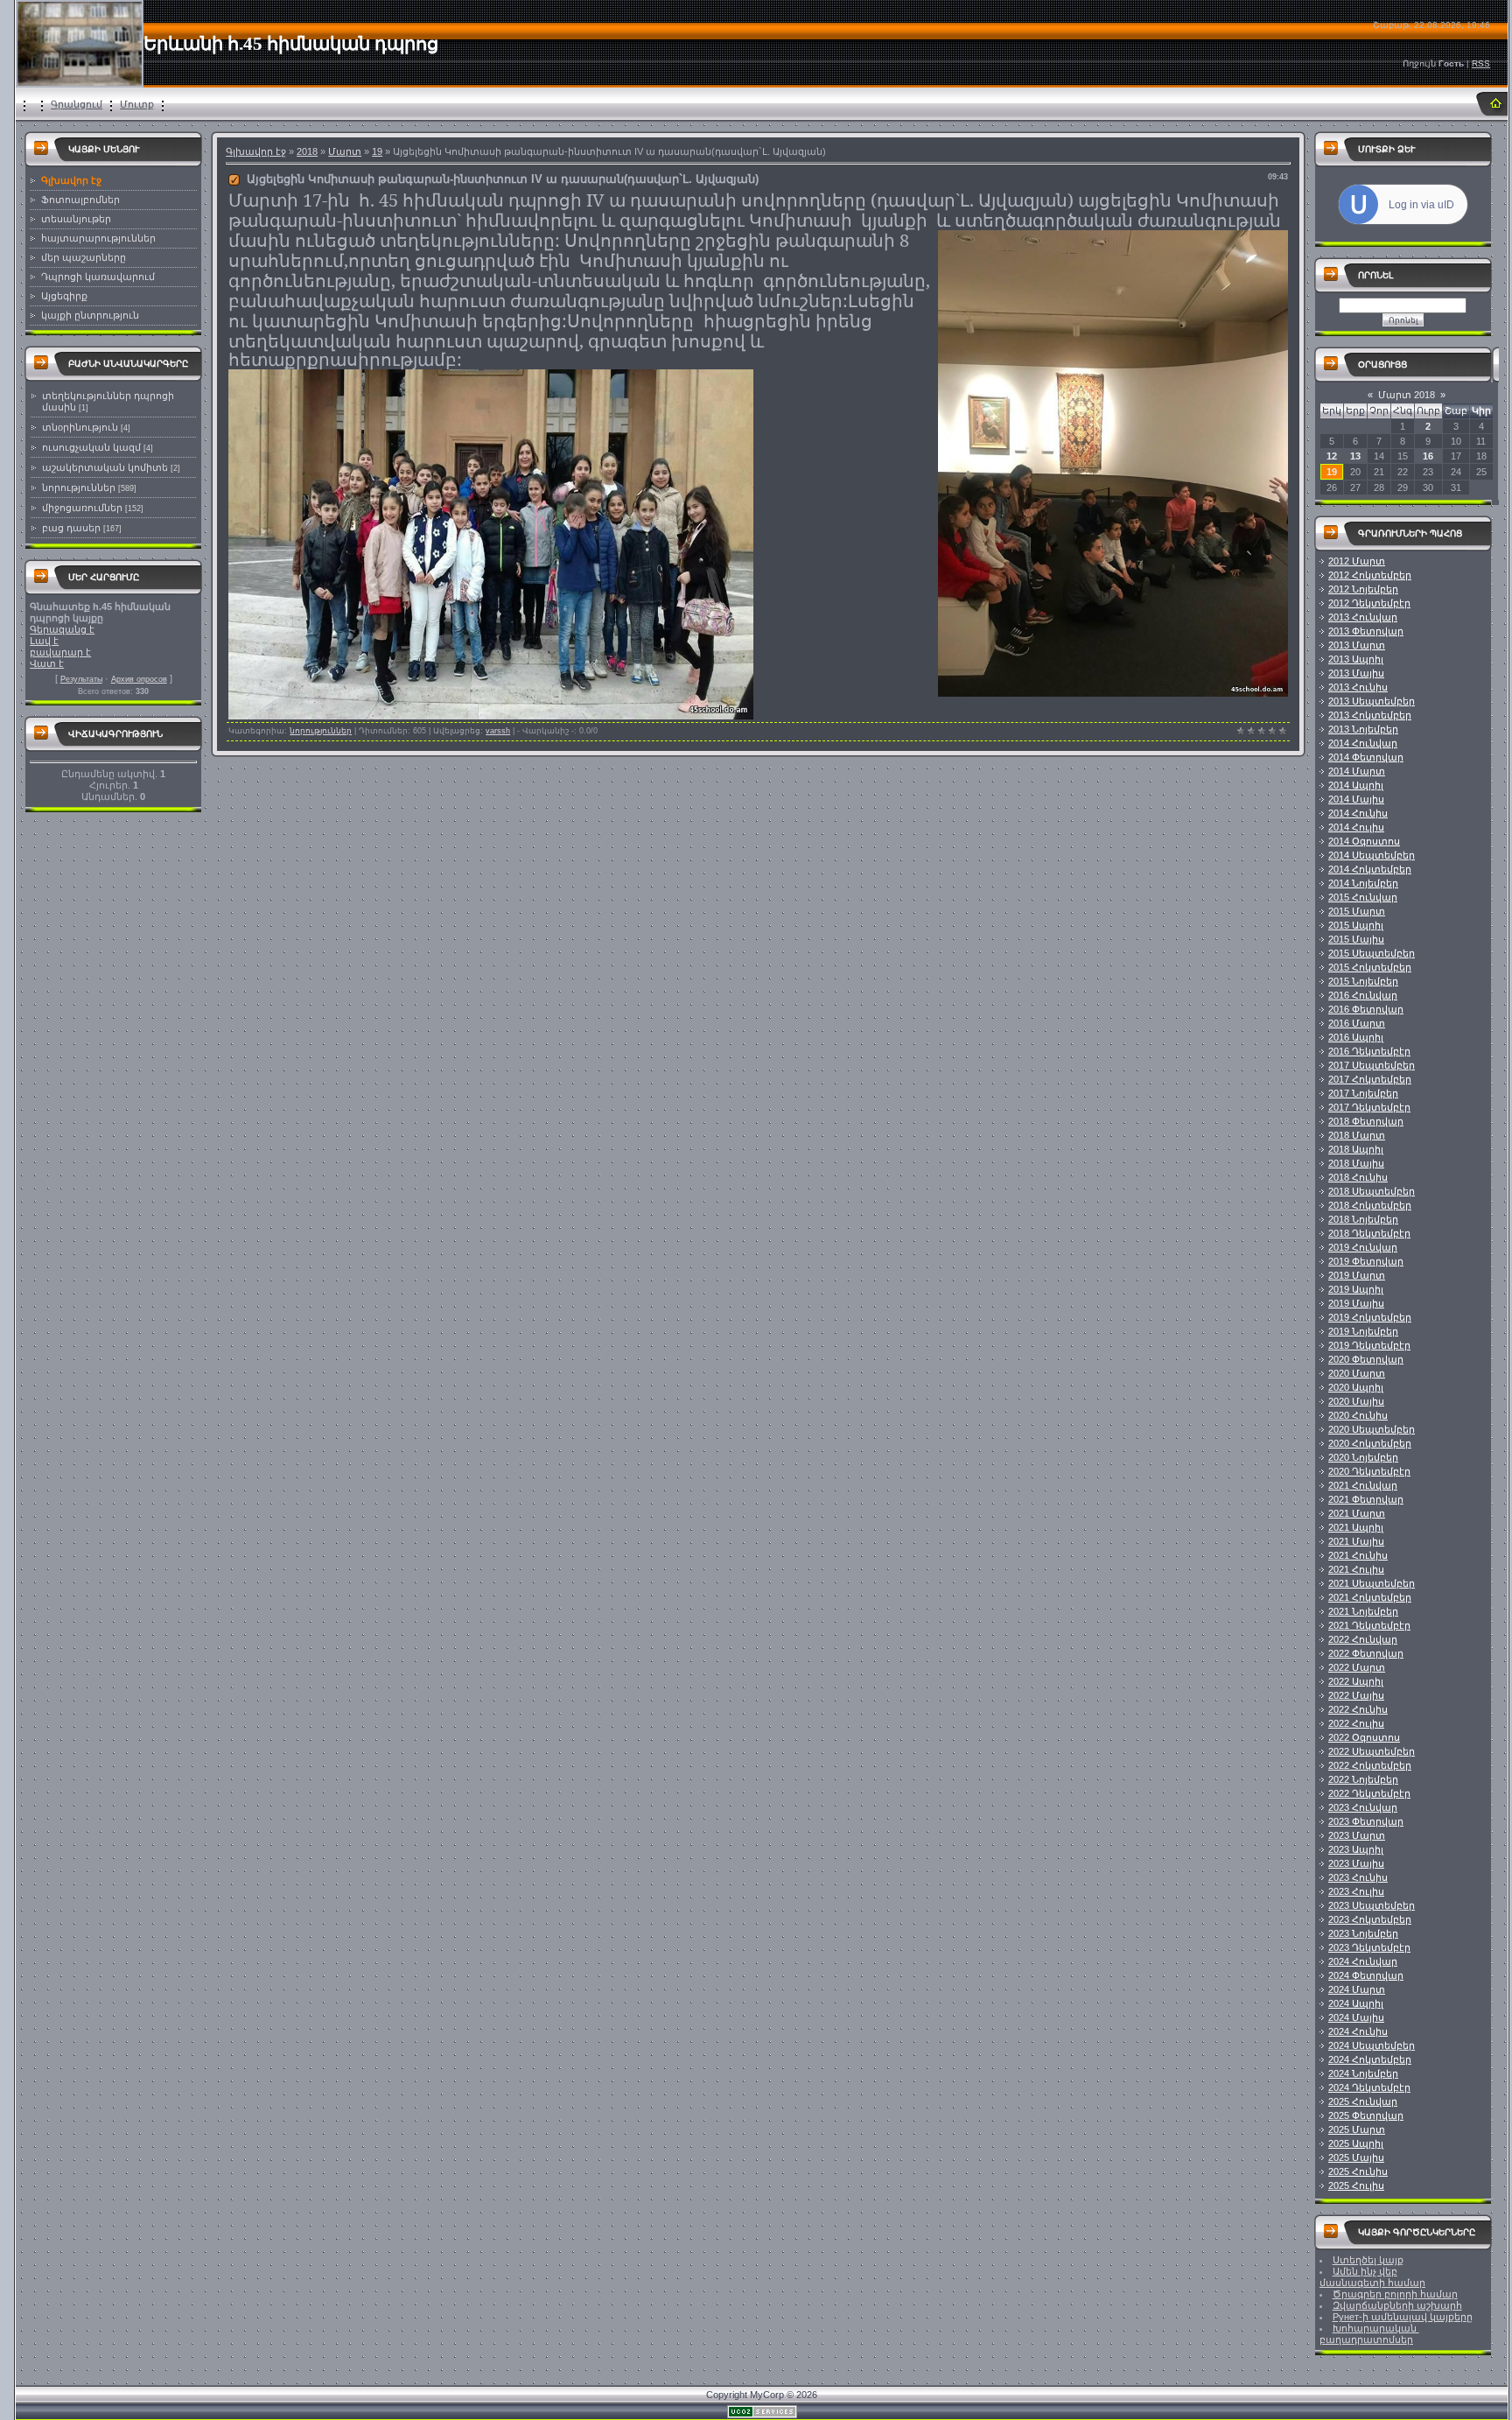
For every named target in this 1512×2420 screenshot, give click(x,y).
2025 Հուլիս (1356, 2185)
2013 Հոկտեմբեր (1370, 715)
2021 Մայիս (1356, 1541)
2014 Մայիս (1356, 799)
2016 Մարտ (1357, 1023)
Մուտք (137, 104)
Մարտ (345, 151)
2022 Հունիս (1358, 1709)
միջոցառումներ (82, 508)
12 (1332, 456)
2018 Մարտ (1357, 1135)
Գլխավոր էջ (256, 151)
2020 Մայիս (1356, 1401)
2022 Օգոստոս (1364, 1737)
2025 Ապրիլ (1356, 2143)
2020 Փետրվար (1366, 1359)
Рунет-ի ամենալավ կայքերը (1403, 2317)
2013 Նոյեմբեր (1363, 729)
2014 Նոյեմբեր (1363, 883)
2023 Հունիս (1358, 1877)
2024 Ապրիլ (1356, 2003)
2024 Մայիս (1356, 2017)
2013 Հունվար (1363, 617)
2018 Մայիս (1356, 1163)
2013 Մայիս (1356, 673)
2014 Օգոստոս (1364, 841)
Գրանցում (77, 104)
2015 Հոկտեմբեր (1370, 967)
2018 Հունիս (1358, 1177)
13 (1355, 456)
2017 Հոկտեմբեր (1370, 1079)
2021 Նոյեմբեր (1363, 1611)
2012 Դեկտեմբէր (1369, 603)
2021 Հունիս (1358, 1555)
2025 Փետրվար (1366, 2115)
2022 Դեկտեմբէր (1369, 1793)
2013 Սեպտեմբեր (1372, 701)
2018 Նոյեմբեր (1363, 1219)
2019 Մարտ (1357, 1275)
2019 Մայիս (1356, 1303)
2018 (307, 151)
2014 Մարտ (1357, 771)
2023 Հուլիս (1356, 1891)
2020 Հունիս (1358, 1415)
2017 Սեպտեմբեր (1372, 1065)
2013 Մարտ (1357, 645)
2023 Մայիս (1356, 1863)
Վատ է (47, 663)
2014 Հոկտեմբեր (1370, 869)
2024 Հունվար (1363, 1961)
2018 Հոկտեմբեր (1370, 1205)
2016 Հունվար (1363, 995)
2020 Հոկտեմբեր (1370, 1443)
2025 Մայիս (1356, 2157)
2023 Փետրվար (1366, 1821)
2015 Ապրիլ (1356, 925)
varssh (498, 731)
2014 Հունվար (1363, 743)
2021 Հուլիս (1356, 1569)
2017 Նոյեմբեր (1363, 1093)
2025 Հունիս (1358, 2171)
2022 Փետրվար (1366, 1653)
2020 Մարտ (1357, 1373)
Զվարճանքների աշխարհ (1397, 2305)
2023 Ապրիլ (1356, 1849)
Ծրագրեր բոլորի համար (1395, 2294)
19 (377, 151)
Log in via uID (1421, 205)
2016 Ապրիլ (1356, 1037)
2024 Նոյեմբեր (1363, 2073)
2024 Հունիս (1358, 2031)
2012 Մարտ (1357, 561)
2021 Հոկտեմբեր (1370, 1597)
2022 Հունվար (1363, 1639)
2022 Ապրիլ (1356, 1681)
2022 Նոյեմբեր (1363, 1779)
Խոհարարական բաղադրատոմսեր (1369, 2334)
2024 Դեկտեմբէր (1369, 2087)
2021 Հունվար (1363, 1485)
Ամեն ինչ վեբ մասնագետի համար (1372, 2277)
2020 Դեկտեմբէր (1369, 1471)
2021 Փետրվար (1366, 1499)
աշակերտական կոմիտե (105, 467)
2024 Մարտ (1357, 1989)
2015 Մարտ (1357, 911)
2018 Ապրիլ (1356, 1149)
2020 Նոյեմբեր (1363, 1457)
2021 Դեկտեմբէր (1369, 1625)
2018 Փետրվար (1366, 1121)
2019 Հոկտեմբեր (1370, 1317)
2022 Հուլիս (1356, 1723)
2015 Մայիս (1356, 939)
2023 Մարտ (1357, 1835)
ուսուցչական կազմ (91, 447)
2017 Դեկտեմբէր (1369, 1107)
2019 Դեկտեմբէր (1369, 1345)
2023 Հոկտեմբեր (1370, 1919)
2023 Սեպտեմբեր (1372, 1905)
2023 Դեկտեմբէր (1369, 1947)
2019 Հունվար (1363, 1247)
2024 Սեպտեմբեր (1372, 2045)
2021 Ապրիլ (1356, 1527)
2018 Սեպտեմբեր (1372, 1191)
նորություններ (79, 488)
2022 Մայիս (1356, 1695)
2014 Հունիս (1358, 813)
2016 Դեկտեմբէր (1369, 1051)
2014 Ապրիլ (1356, 785)
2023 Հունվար (1363, 1807)
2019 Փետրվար (1366, 1261)
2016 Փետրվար (1366, 1009)
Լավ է (44, 641)
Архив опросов (139, 679)
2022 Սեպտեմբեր (1372, 1751)
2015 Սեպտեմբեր (1372, 953)
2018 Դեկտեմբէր (1369, 1233)
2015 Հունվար (1363, 897)
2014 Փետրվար (1366, 757)
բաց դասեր (71, 528)
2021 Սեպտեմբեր (1372, 1583)
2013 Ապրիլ (1356, 659)
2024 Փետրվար (1366, 1975)
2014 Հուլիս (1356, 827)
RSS (1481, 63)
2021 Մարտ (1357, 1513)
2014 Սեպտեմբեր (1372, 855)
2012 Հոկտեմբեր (1370, 575)
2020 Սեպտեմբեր (1372, 1429)
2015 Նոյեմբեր (1363, 981)
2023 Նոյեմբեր (1363, 1933)
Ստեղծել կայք (1368, 2260)
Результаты (81, 679)
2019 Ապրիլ (1356, 1289)
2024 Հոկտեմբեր (1370, 2059)
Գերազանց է (62, 629)
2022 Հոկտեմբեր (1370, 1765)
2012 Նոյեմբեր (1363, 589)
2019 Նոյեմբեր (1363, 1331)
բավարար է (60, 652)
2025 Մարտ (1357, 2129)
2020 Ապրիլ (1356, 1387)
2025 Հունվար (1363, 2101)
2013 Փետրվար (1366, 631)
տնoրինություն (80, 427)
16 (1428, 456)
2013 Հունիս (1358, 687)
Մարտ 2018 (1407, 395)
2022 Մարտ (1357, 1667)
